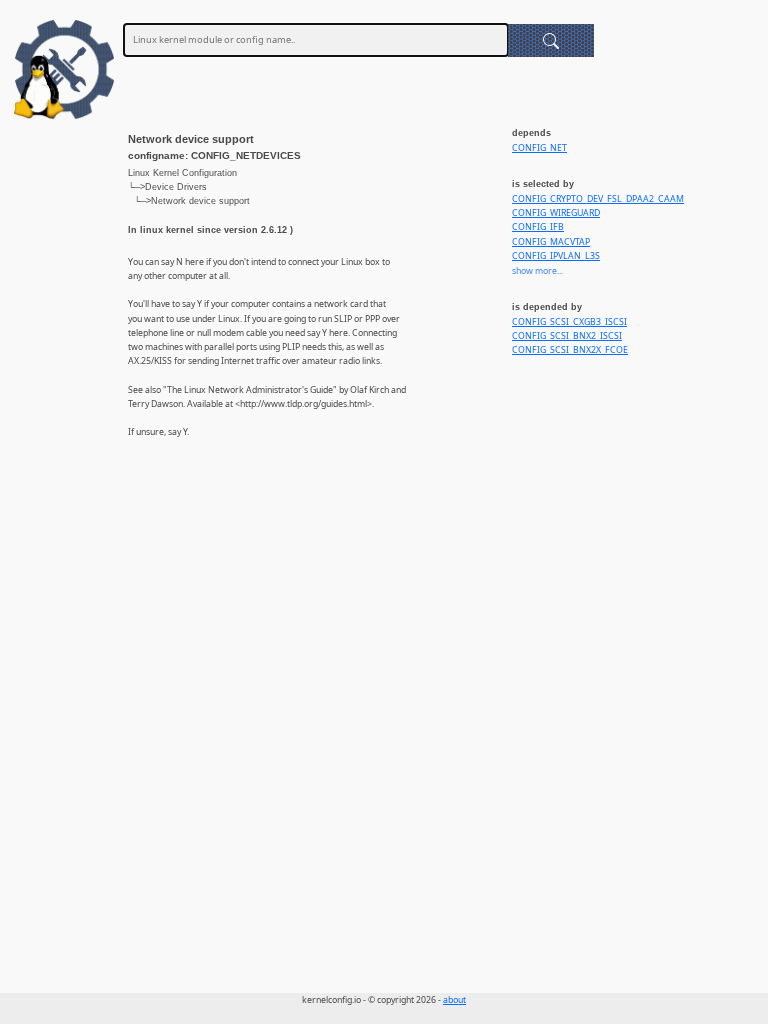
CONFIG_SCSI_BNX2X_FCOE (570, 350)
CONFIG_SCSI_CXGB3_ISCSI (569, 322)
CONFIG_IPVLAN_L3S (556, 256)
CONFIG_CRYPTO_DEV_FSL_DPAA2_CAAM (598, 199)
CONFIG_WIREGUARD (556, 213)
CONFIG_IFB (538, 227)
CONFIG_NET (539, 148)
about (454, 1000)
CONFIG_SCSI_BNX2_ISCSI (567, 336)
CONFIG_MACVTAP (551, 242)
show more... (537, 271)
